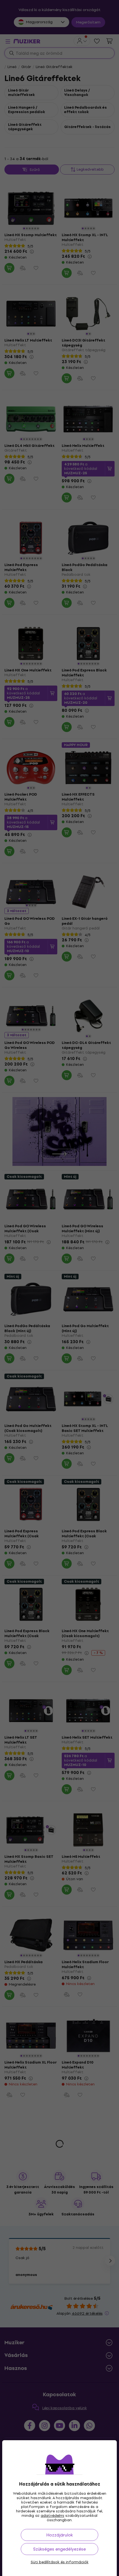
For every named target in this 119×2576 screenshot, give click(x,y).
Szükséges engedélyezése (59, 2549)
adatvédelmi (52, 2516)
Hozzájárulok (59, 2535)
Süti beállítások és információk (60, 2562)
